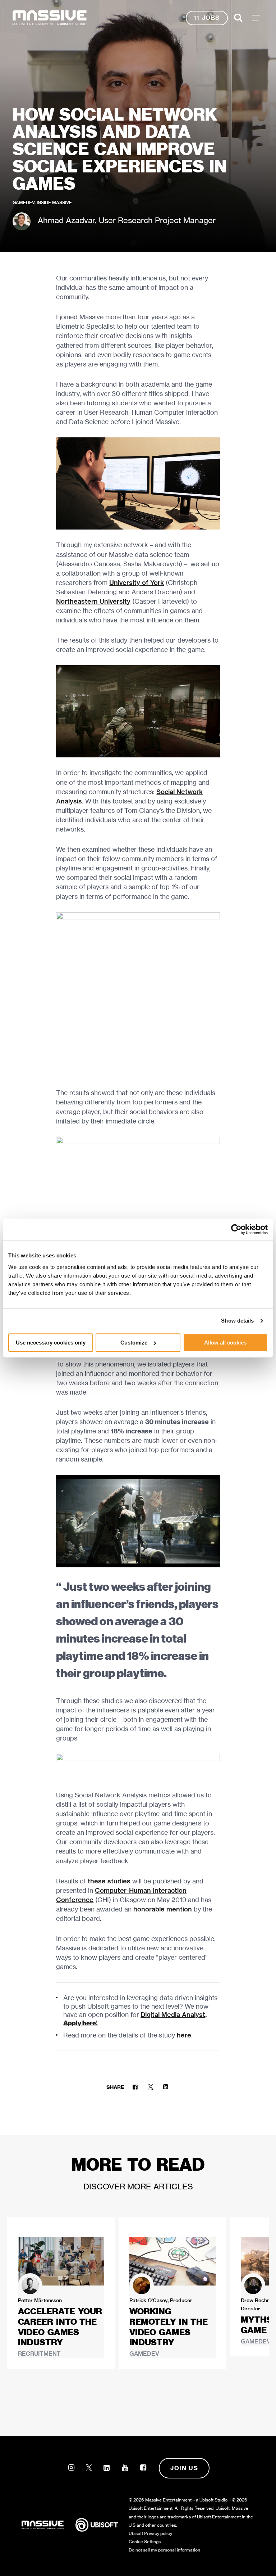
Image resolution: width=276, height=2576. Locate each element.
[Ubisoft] (102, 2525)
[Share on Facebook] (135, 2087)
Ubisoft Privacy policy (150, 2533)
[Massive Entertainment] (50, 18)
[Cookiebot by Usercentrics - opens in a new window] (236, 1229)
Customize (134, 1343)
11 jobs (207, 18)
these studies (109, 1881)
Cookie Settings (145, 2542)
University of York (137, 583)
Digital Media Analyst (173, 2015)
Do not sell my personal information (164, 2550)
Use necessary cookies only (51, 1343)
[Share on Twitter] (150, 2087)
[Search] (238, 18)
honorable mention (163, 1909)
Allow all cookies (225, 1343)
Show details (237, 1321)
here (184, 2035)
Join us (184, 2468)
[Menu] (256, 18)
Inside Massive (54, 202)
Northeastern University (93, 601)
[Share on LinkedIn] (166, 2087)
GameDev (24, 202)
